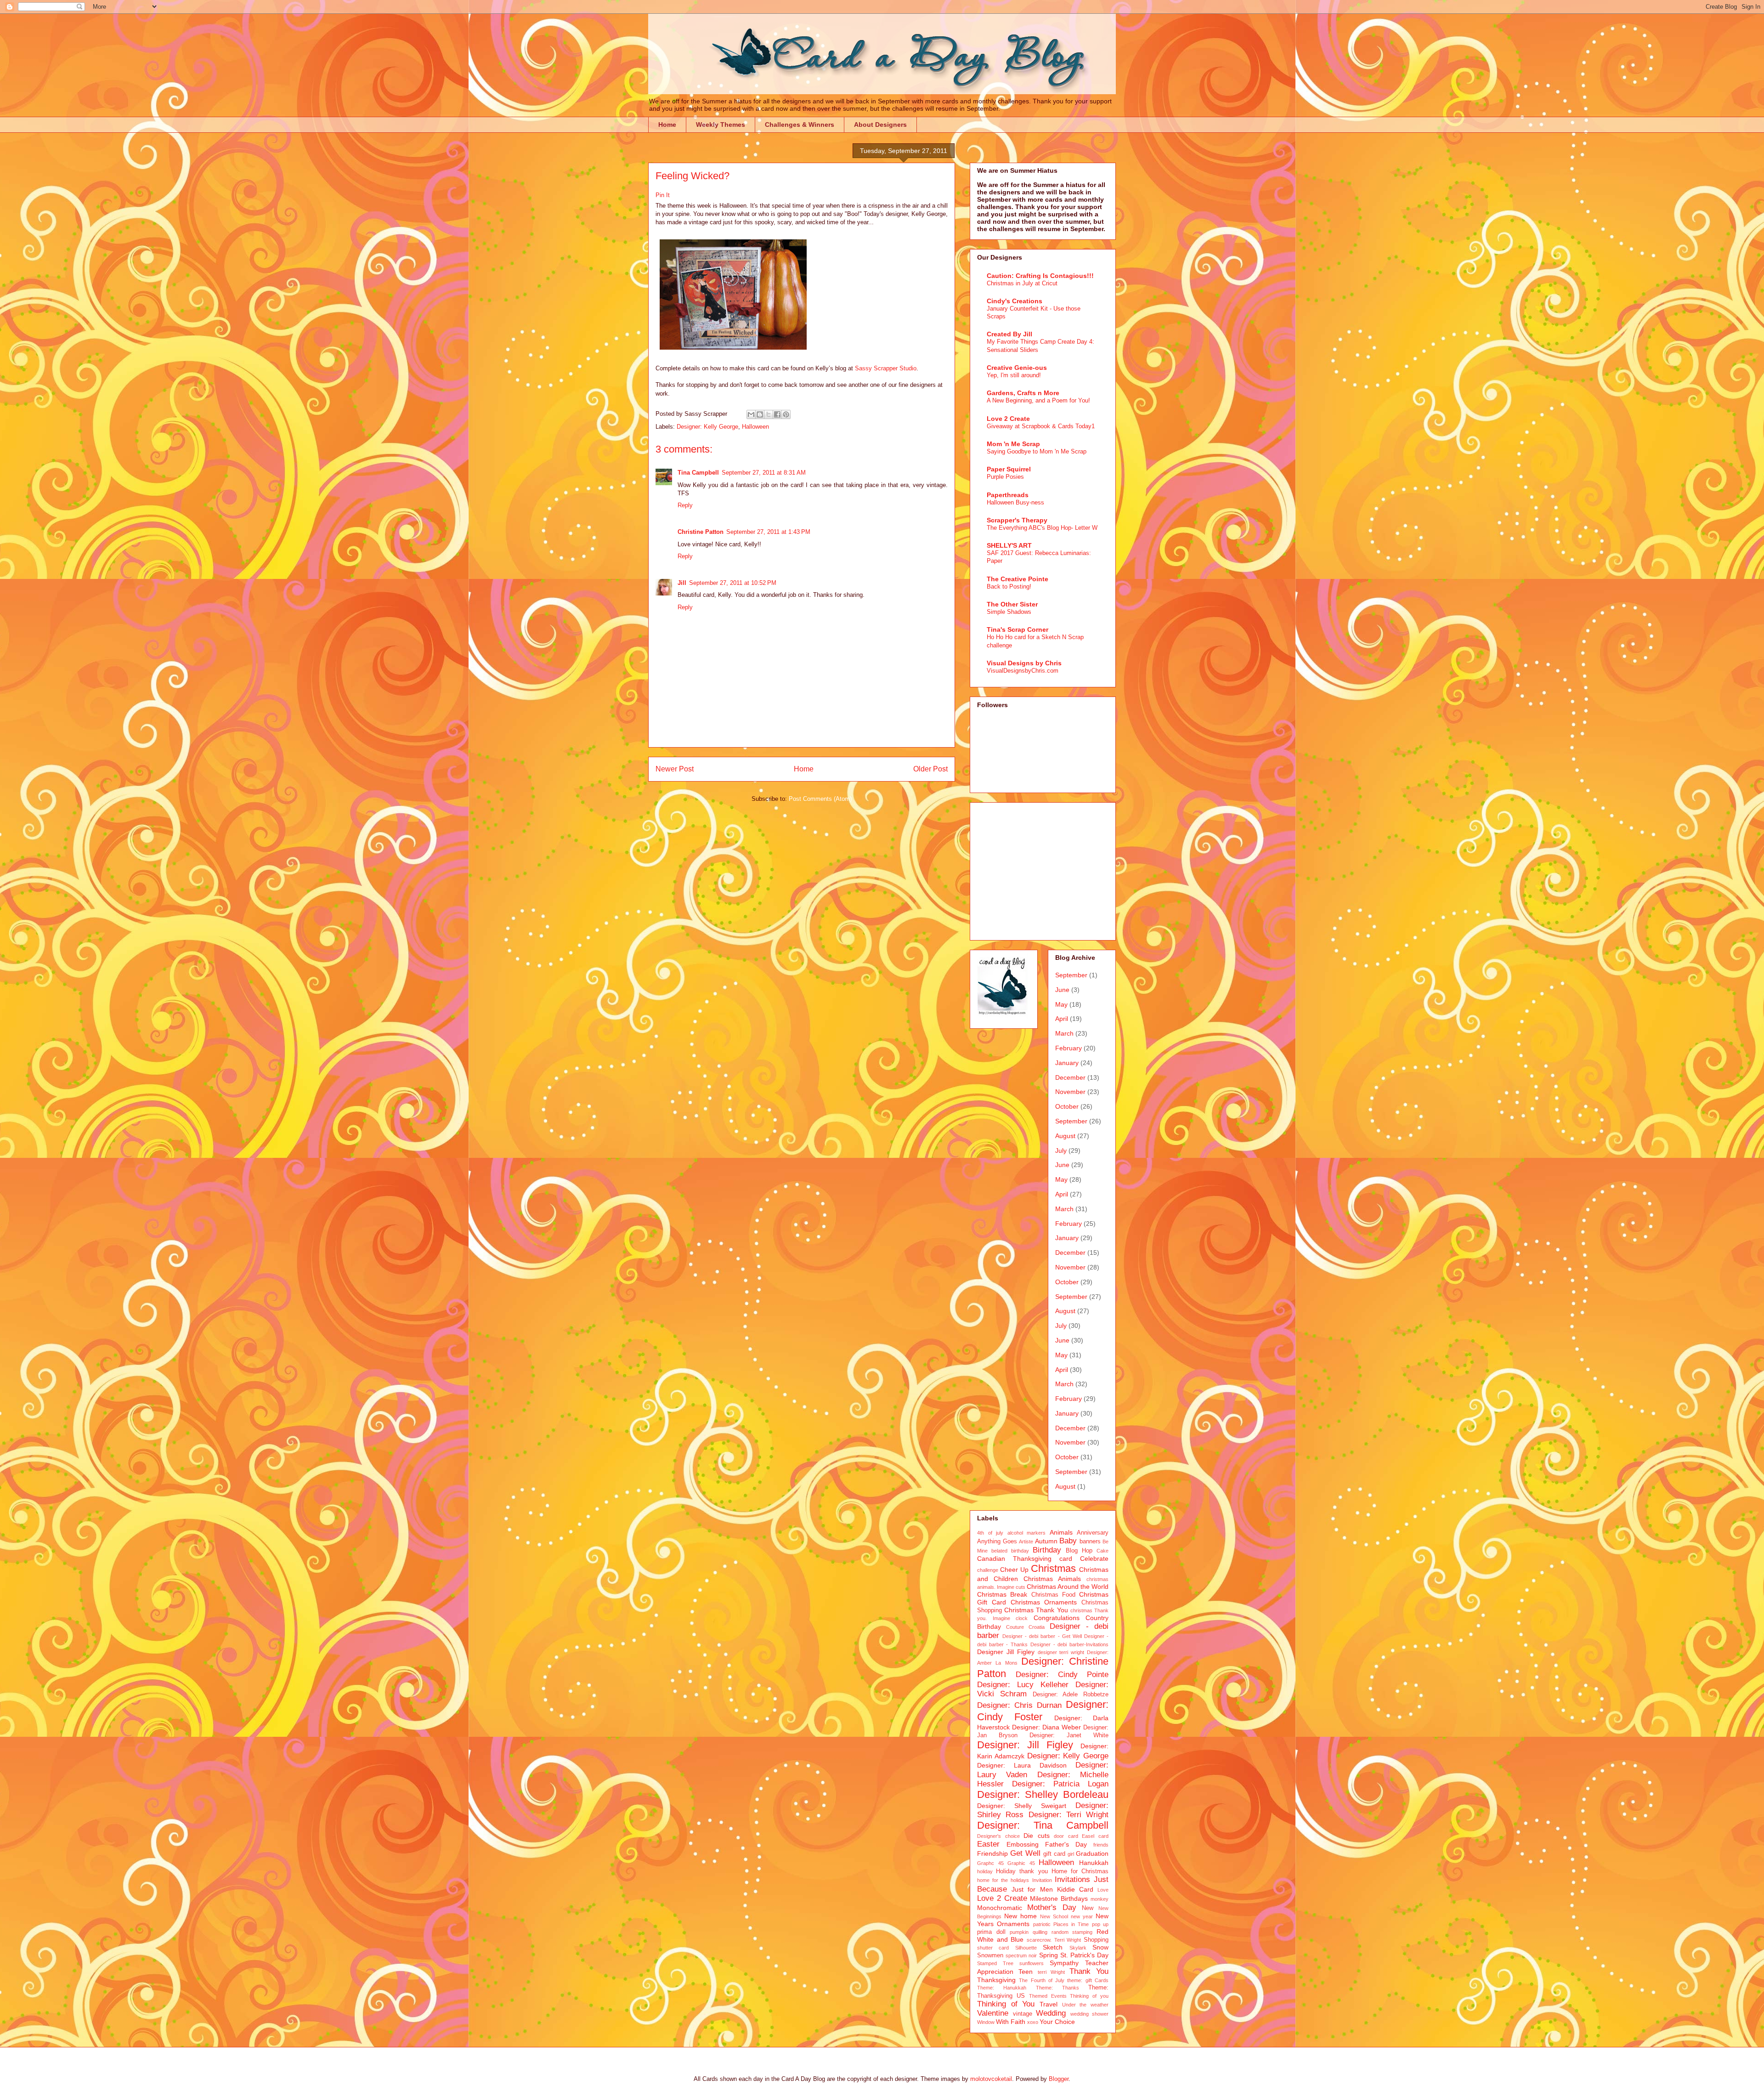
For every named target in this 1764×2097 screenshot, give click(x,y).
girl (1071, 1854)
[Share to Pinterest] (786, 414)
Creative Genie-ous (1017, 368)
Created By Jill (1009, 334)
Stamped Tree (995, 1963)
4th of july (990, 1533)
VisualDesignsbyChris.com (1023, 671)
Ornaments (1013, 1924)
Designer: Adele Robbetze (1071, 1695)
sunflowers (1032, 1963)
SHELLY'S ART (1009, 545)
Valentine (993, 2013)
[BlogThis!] (760, 414)
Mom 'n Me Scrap (1013, 444)
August (1065, 1136)
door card (1066, 1836)
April (1062, 1019)
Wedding (1051, 2013)
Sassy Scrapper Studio (886, 368)
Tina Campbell (698, 473)
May (1061, 1004)
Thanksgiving (996, 1980)
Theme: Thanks (1057, 1988)
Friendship (992, 1853)
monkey (1100, 1899)
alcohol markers (1027, 1533)
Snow (1100, 1947)
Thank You (1089, 1971)
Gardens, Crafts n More (1023, 393)
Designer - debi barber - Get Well (1042, 1636)
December (1070, 1077)
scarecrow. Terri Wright (1054, 1940)
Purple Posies (1005, 477)
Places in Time (1071, 1924)
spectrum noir (1021, 1955)
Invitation (1042, 1880)
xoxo (1033, 2022)
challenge (988, 1570)
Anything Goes (997, 1542)
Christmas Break (1002, 1594)
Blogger (1059, 2079)
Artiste (1026, 1542)
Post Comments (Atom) (820, 799)
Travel (1049, 2004)
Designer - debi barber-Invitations (1069, 1644)
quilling (1040, 1932)
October (1067, 1106)
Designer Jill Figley (1006, 1652)
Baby (1068, 1541)
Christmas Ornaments (1044, 1602)
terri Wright (1052, 1972)
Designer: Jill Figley (1025, 1745)
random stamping (1072, 1932)
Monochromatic (1000, 1908)
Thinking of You (1006, 2004)
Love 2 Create (1008, 419)
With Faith (1011, 2022)
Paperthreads (1008, 495)
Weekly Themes (721, 125)
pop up (1100, 1924)
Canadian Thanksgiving (1014, 1559)
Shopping (1096, 1940)
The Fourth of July (1042, 1980)
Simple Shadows (1009, 612)
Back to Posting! (1009, 587)
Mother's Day (1052, 1907)
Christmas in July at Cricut (1022, 283)
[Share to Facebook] (777, 414)
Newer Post (675, 769)
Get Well (1025, 1853)
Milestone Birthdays (1059, 1899)
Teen (1026, 1972)
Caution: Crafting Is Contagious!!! (1040, 276)
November (1070, 1092)
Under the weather (1085, 2005)
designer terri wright (1061, 1652)
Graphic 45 (1021, 1863)
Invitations (1072, 1879)
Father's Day (1066, 1844)
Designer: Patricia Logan (1060, 1784)
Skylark (1078, 1948)
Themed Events (1048, 1996)
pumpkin (1019, 1932)
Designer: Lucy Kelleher (1023, 1685)
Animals (1061, 1532)
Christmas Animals (1052, 1579)
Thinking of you (1089, 1996)
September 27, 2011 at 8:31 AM (764, 473)
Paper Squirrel (1009, 469)
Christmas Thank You (1036, 1610)
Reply (685, 505)
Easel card (1095, 1836)
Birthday (1047, 1550)
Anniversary (1093, 1533)
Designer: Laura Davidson (1022, 1765)
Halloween (755, 427)
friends (1101, 1845)
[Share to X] (769, 414)
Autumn (1046, 1541)
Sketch (1053, 1947)
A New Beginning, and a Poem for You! (1038, 400)
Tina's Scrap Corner (1018, 629)
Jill (682, 583)
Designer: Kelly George (707, 427)
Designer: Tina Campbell (1043, 1825)
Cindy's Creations (1015, 301)
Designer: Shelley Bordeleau (1043, 1794)
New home (1021, 1916)
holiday (985, 1871)
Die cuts (1037, 1836)
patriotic (1042, 1924)
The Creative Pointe (1018, 579)
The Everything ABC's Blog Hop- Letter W (1042, 528)
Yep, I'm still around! (1014, 375)
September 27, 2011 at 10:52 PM (733, 583)
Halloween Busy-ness (1015, 502)
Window (986, 2022)
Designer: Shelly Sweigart (1022, 1806)
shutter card (993, 1948)
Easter (988, 1844)
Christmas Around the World (1068, 1587)
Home (667, 125)
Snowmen (990, 1955)
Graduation (1092, 1853)
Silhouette (1026, 1948)
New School (1054, 1916)
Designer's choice (998, 1836)
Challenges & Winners (800, 125)
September (1071, 975)
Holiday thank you (1022, 1871)
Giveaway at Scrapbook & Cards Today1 (1041, 426)
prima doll (991, 1932)
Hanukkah (1094, 1863)
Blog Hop (1079, 1551)
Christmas (1053, 1568)
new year (1082, 1916)
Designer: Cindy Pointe (1062, 1675)
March (1064, 1033)
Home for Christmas (1080, 1871)
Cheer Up (1014, 1570)
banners (1090, 1542)
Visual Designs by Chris (1024, 663)
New (1088, 1908)
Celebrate (1094, 1559)
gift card (1054, 1854)
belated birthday (1010, 1551)
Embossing (1023, 1844)
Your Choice (1057, 2022)
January (1067, 1063)
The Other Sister (1012, 604)
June (1062, 990)
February (1069, 1048)
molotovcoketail (991, 2079)
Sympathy (1064, 1963)
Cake (1102, 1551)
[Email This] (751, 414)
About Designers (880, 125)
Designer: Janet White (1069, 1735)
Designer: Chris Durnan (1019, 1705)
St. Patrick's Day (1084, 1955)
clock (1022, 1618)
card (1066, 1559)
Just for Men (1032, 1889)
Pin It (663, 195)
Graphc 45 (990, 1863)
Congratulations (1057, 1618)
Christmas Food (1053, 1595)
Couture (1015, 1627)
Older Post (930, 769)
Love (1103, 1890)
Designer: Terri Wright (1069, 1815)
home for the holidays (1003, 1880)
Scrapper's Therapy (1017, 520)
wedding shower (1090, 2014)
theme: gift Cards (1088, 1980)
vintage (1023, 2014)
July (1061, 1151)
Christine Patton (701, 532)
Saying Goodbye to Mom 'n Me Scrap (1037, 451)
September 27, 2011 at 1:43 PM (768, 532)
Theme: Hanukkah (1002, 1988)
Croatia (1037, 1627)
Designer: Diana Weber (1046, 1727)
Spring (1049, 1955)
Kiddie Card (1075, 1889)
